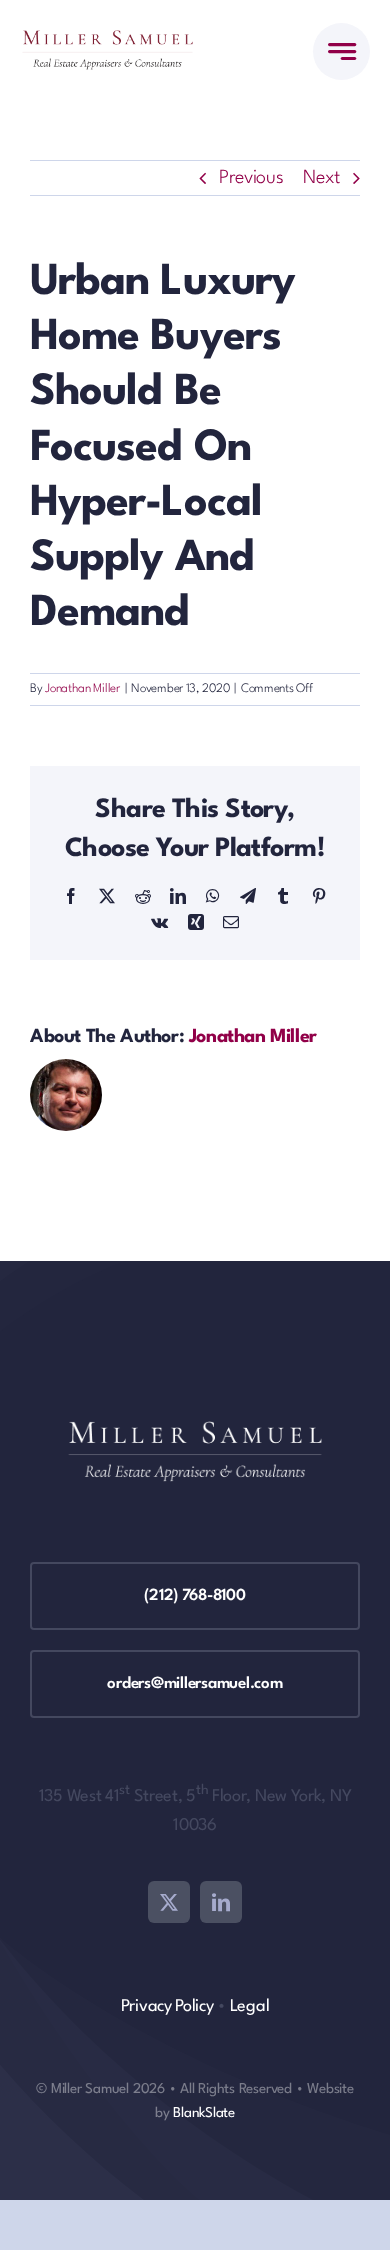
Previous (251, 178)
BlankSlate (204, 2113)
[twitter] (169, 1902)
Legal (250, 2006)
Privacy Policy (167, 2006)
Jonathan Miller (82, 689)
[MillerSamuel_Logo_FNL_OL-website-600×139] (107, 40)
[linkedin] (221, 1902)
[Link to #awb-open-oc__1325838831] (341, 51)
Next (321, 178)
